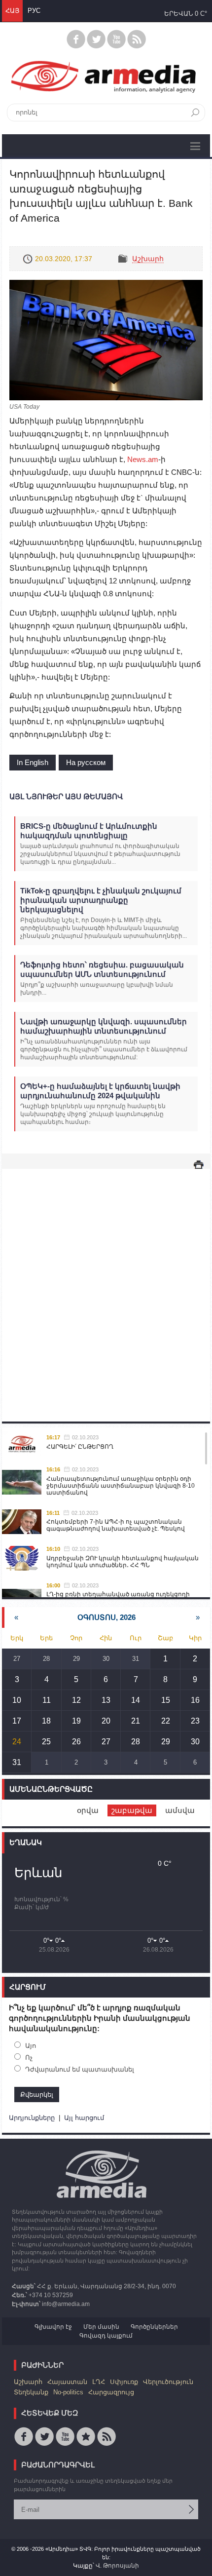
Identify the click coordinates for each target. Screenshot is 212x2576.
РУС (34, 11)
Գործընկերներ (154, 2327)
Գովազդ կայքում (106, 2336)
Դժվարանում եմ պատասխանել (80, 2069)
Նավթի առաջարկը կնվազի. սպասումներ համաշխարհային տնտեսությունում (104, 1026)
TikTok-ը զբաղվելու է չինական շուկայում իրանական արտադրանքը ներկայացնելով (101, 900)
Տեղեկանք (31, 2392)
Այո (31, 2046)
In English (33, 762)
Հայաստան (67, 2382)
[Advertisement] (106, 1285)
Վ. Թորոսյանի (117, 2566)
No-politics (68, 2392)
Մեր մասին (101, 2327)
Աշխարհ (148, 259)
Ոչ (29, 2057)
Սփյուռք (124, 2382)
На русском (86, 762)
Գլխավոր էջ (53, 2327)
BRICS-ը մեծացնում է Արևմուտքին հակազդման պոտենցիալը (89, 831)
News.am (143, 459)
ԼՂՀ (99, 2382)
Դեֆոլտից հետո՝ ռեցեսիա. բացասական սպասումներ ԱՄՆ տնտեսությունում (102, 969)
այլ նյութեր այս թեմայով (66, 796)
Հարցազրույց (111, 2392)
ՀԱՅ (12, 11)
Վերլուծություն (168, 2382)
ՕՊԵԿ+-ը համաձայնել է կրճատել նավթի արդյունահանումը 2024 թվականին (100, 1091)
